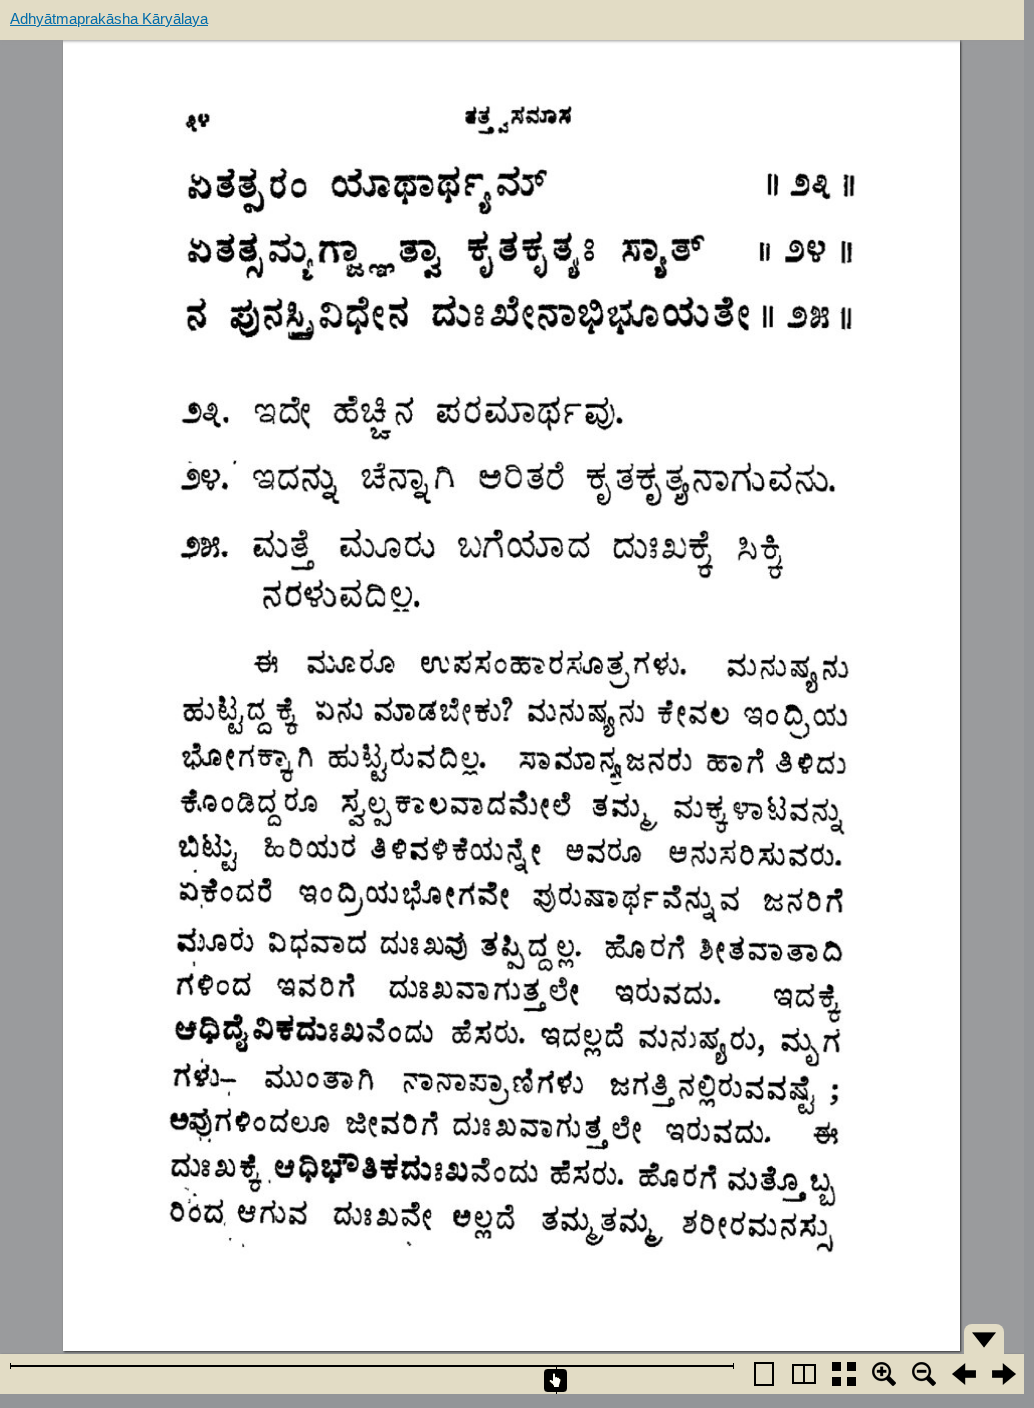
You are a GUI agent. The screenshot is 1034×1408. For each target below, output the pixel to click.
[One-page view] (764, 1374)
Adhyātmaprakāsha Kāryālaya (109, 18)
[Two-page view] (804, 1374)
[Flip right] (1004, 1374)
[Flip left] (964, 1374)
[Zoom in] (884, 1374)
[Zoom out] (924, 1374)
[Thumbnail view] (844, 1374)
